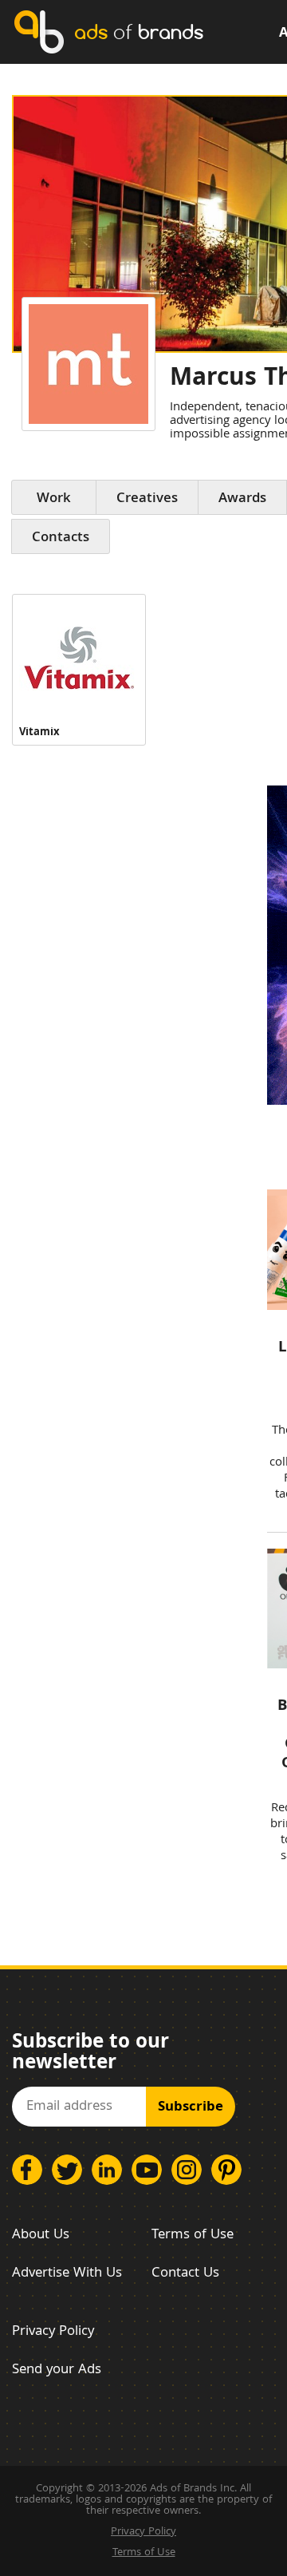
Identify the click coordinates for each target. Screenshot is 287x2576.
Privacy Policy (53, 2332)
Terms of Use (193, 2236)
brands (139, 32)
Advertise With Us (67, 2274)
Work (54, 499)
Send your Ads (57, 2370)
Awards (242, 499)
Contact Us (185, 2274)
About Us (41, 2236)
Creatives (147, 499)
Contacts (61, 538)
